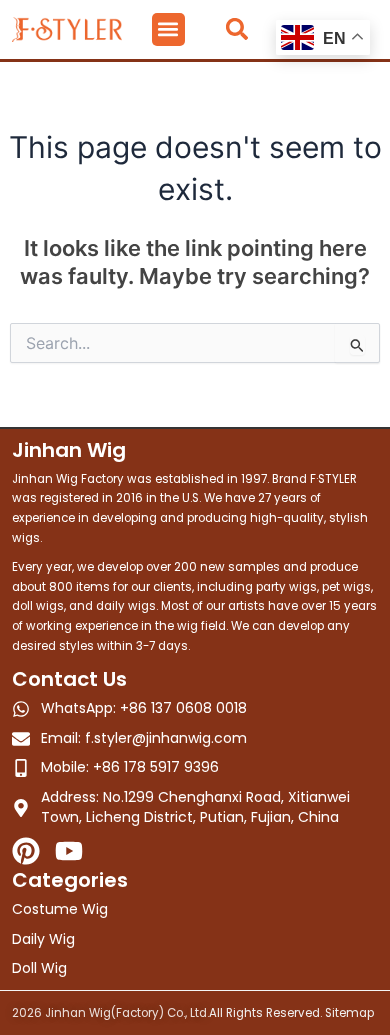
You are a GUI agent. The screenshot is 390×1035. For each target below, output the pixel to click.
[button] (168, 29)
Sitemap (349, 1013)
